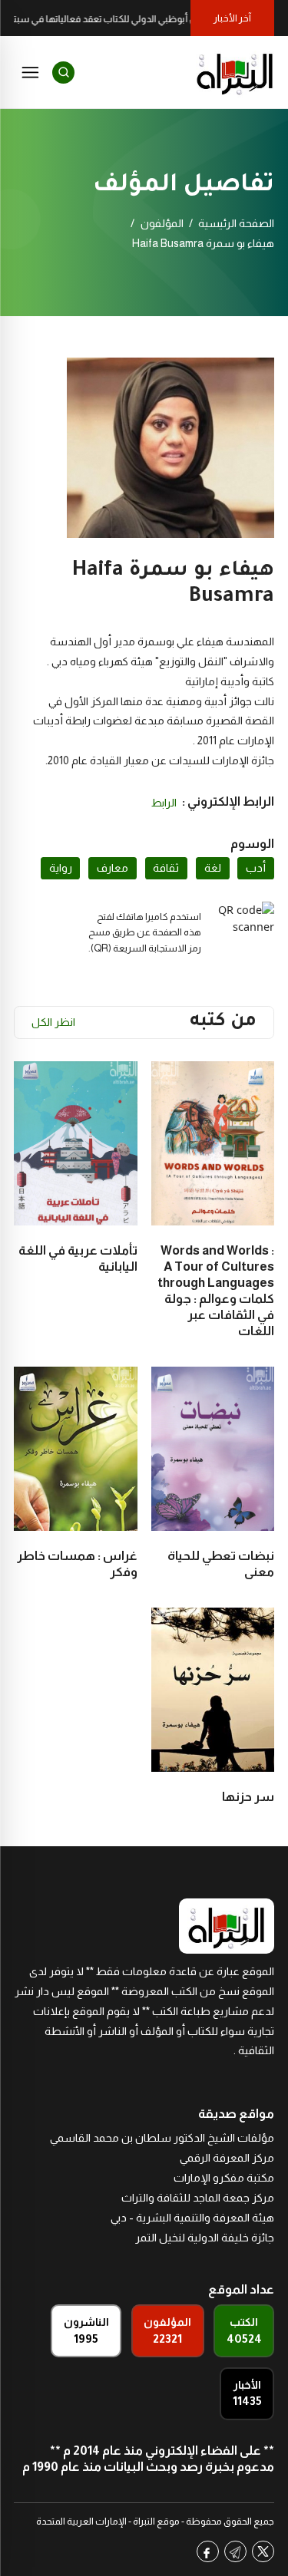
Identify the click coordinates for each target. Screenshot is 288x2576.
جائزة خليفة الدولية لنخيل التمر (205, 2238)
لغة (213, 868)
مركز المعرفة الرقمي (227, 2158)
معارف (113, 868)
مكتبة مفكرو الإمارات (224, 2178)
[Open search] (63, 73)
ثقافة (166, 868)
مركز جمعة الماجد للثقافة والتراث (198, 2198)
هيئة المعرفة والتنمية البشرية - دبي (192, 2218)
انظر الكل (53, 1022)
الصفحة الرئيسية (236, 223)
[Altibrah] (235, 72)
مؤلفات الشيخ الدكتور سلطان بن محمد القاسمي (162, 2138)
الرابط (164, 803)
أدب (256, 868)
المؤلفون (162, 223)
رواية (61, 868)
